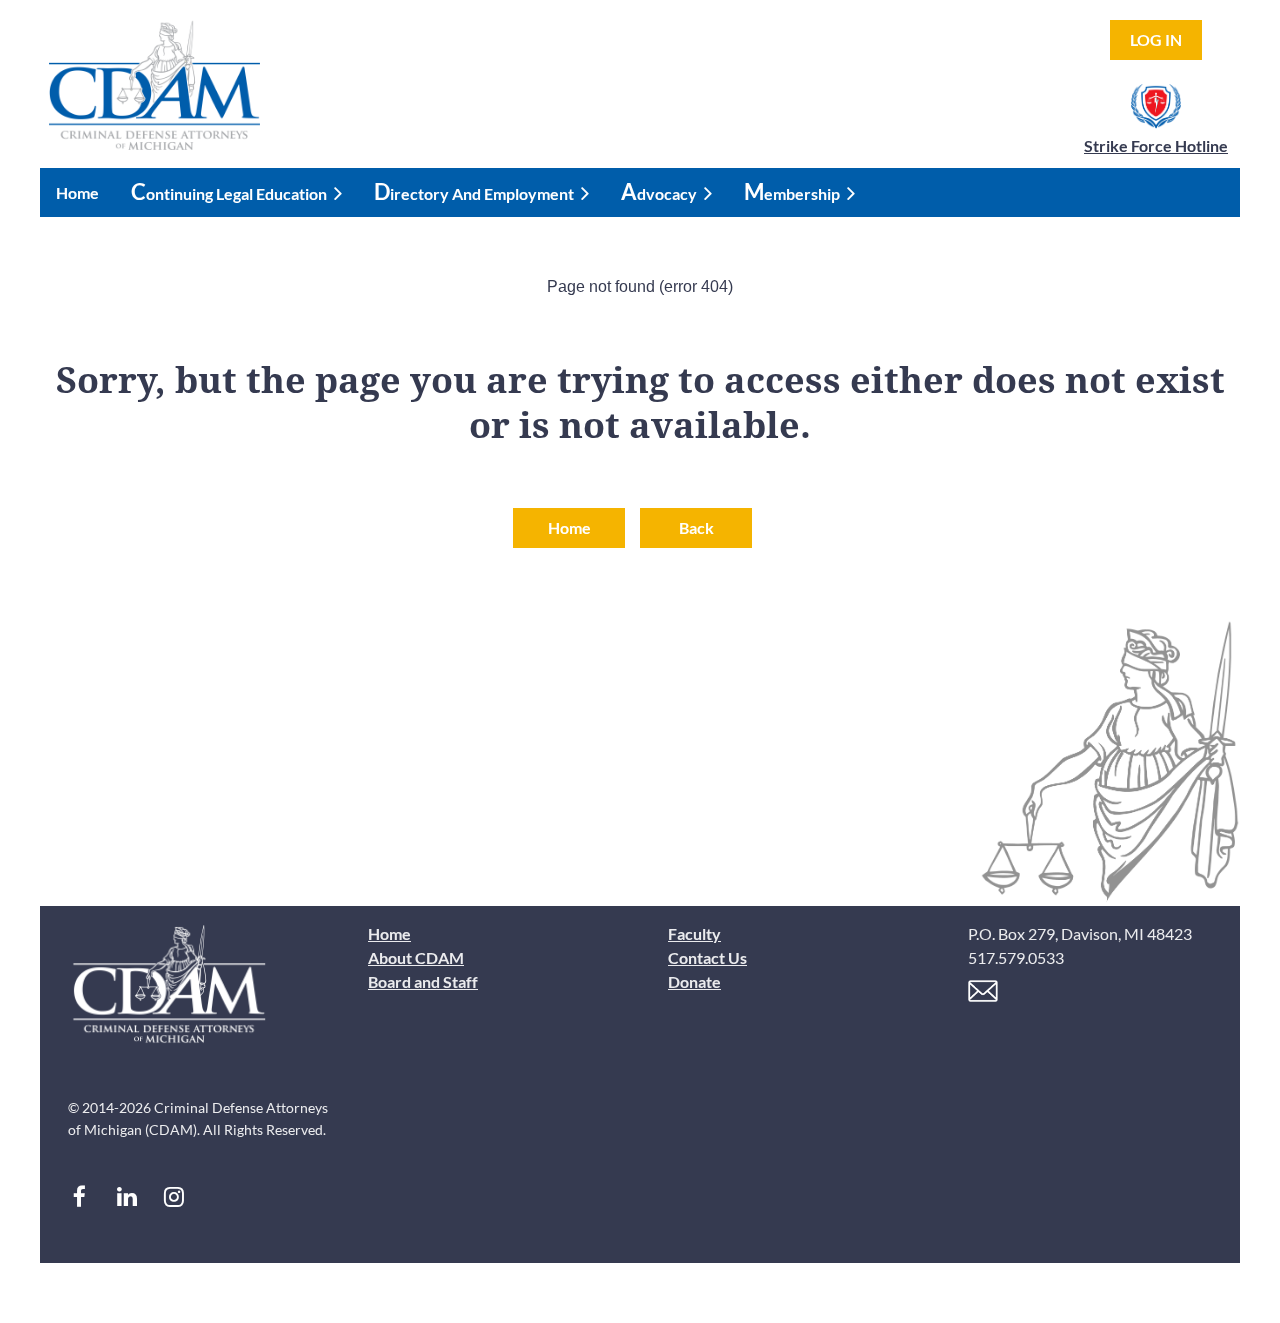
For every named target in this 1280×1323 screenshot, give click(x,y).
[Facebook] (79, 1196)
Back (696, 527)
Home (569, 527)
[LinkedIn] (126, 1196)
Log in (1156, 39)
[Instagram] (173, 1196)
